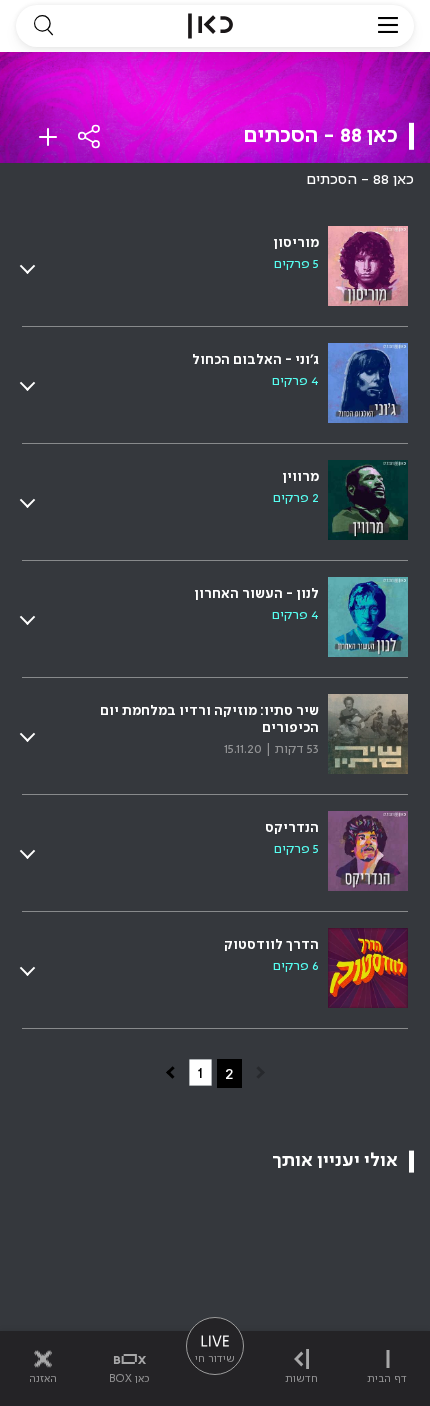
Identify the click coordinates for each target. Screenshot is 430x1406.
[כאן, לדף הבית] (210, 26)
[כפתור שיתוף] (90, 136)
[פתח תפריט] (388, 26)
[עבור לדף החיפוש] (43, 26)
